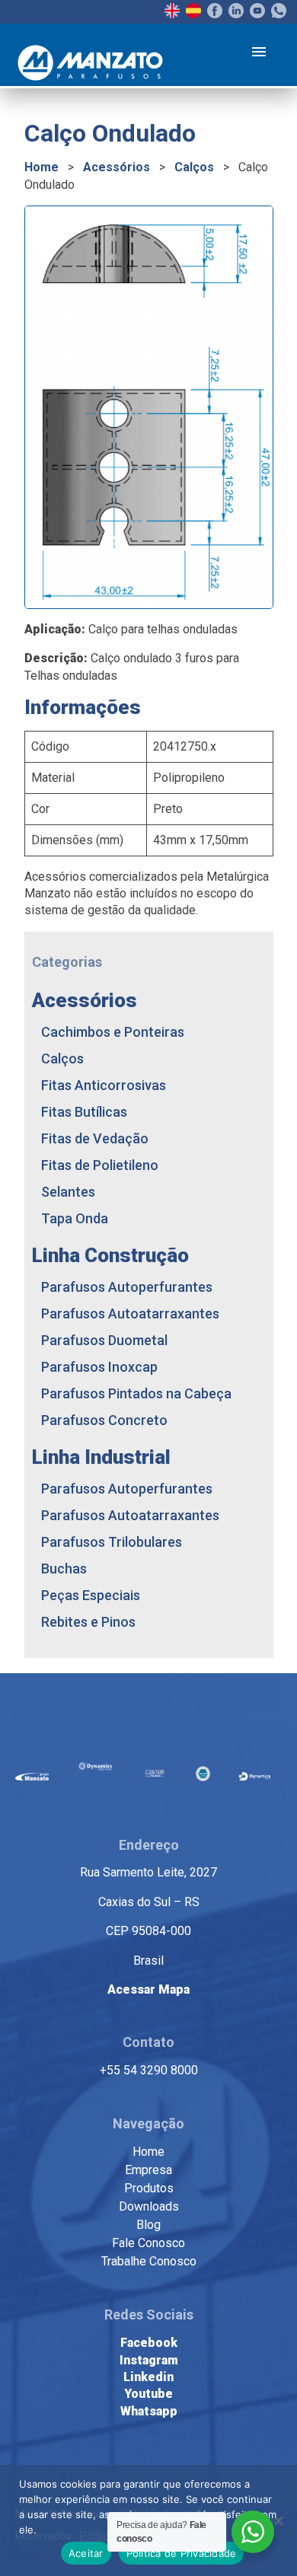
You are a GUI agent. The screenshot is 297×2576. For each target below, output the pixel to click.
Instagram (149, 2360)
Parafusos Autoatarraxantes (130, 1314)
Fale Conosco (148, 2243)
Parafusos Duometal (104, 1340)
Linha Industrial (101, 1457)
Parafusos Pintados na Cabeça (136, 1393)
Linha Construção (110, 1255)
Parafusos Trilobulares (112, 1542)
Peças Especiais (91, 1595)
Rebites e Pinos (88, 1622)
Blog (148, 2225)
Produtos (149, 2188)
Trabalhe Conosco (149, 2261)
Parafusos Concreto (104, 1420)
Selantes (68, 1192)
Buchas (64, 1569)
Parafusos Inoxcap (99, 1367)
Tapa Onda (75, 1218)
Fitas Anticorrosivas (104, 1085)
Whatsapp (149, 2411)
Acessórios (117, 167)
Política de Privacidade (182, 2553)
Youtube (148, 2394)
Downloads (149, 2206)
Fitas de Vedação (95, 1138)
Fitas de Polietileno (100, 1165)
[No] (278, 2520)
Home (42, 167)
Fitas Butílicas (84, 1112)
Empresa (148, 2170)
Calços (194, 167)
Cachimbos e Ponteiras (113, 1032)
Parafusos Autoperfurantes (127, 1287)
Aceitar (86, 2553)
